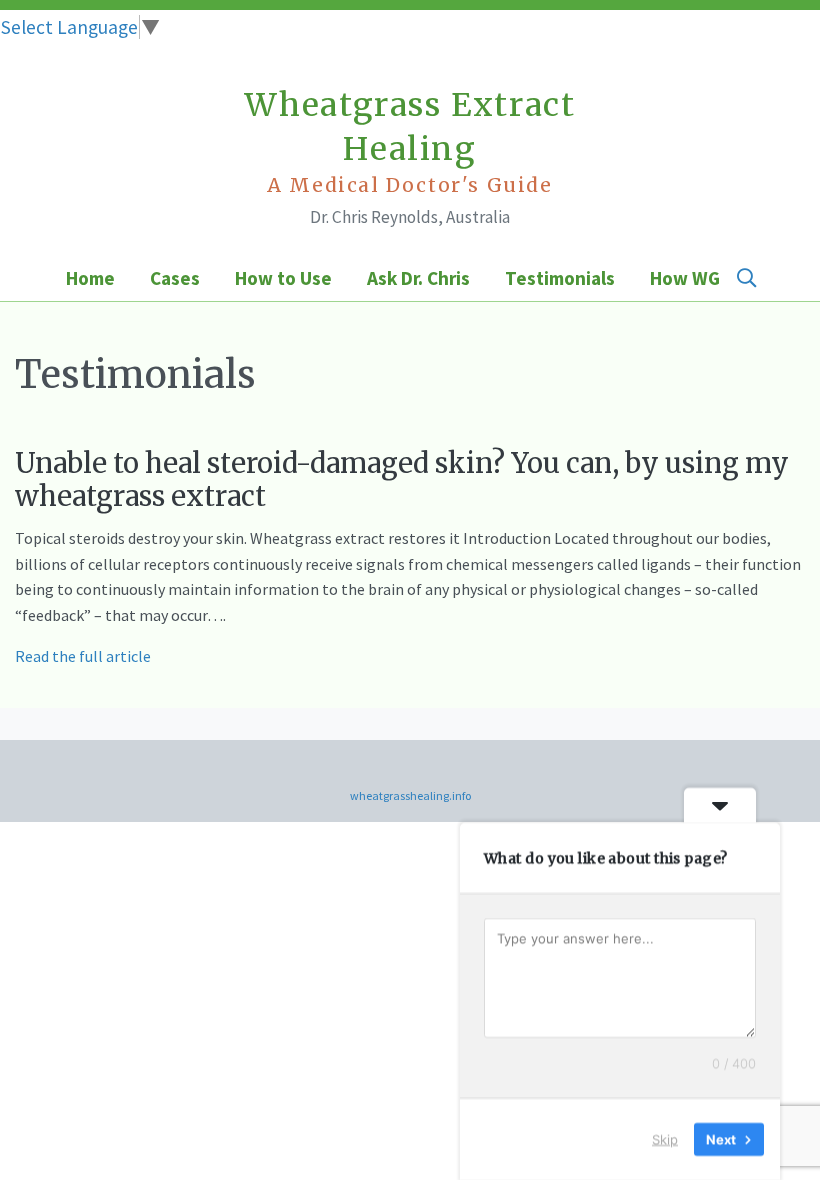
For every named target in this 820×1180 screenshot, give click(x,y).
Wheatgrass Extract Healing (410, 141)
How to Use (283, 278)
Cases (175, 278)
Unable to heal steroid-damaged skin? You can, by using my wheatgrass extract (402, 479)
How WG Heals (710, 278)
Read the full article (83, 656)
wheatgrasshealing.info (410, 795)
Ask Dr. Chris (418, 278)
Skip (665, 1139)
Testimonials (560, 278)
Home (90, 278)
